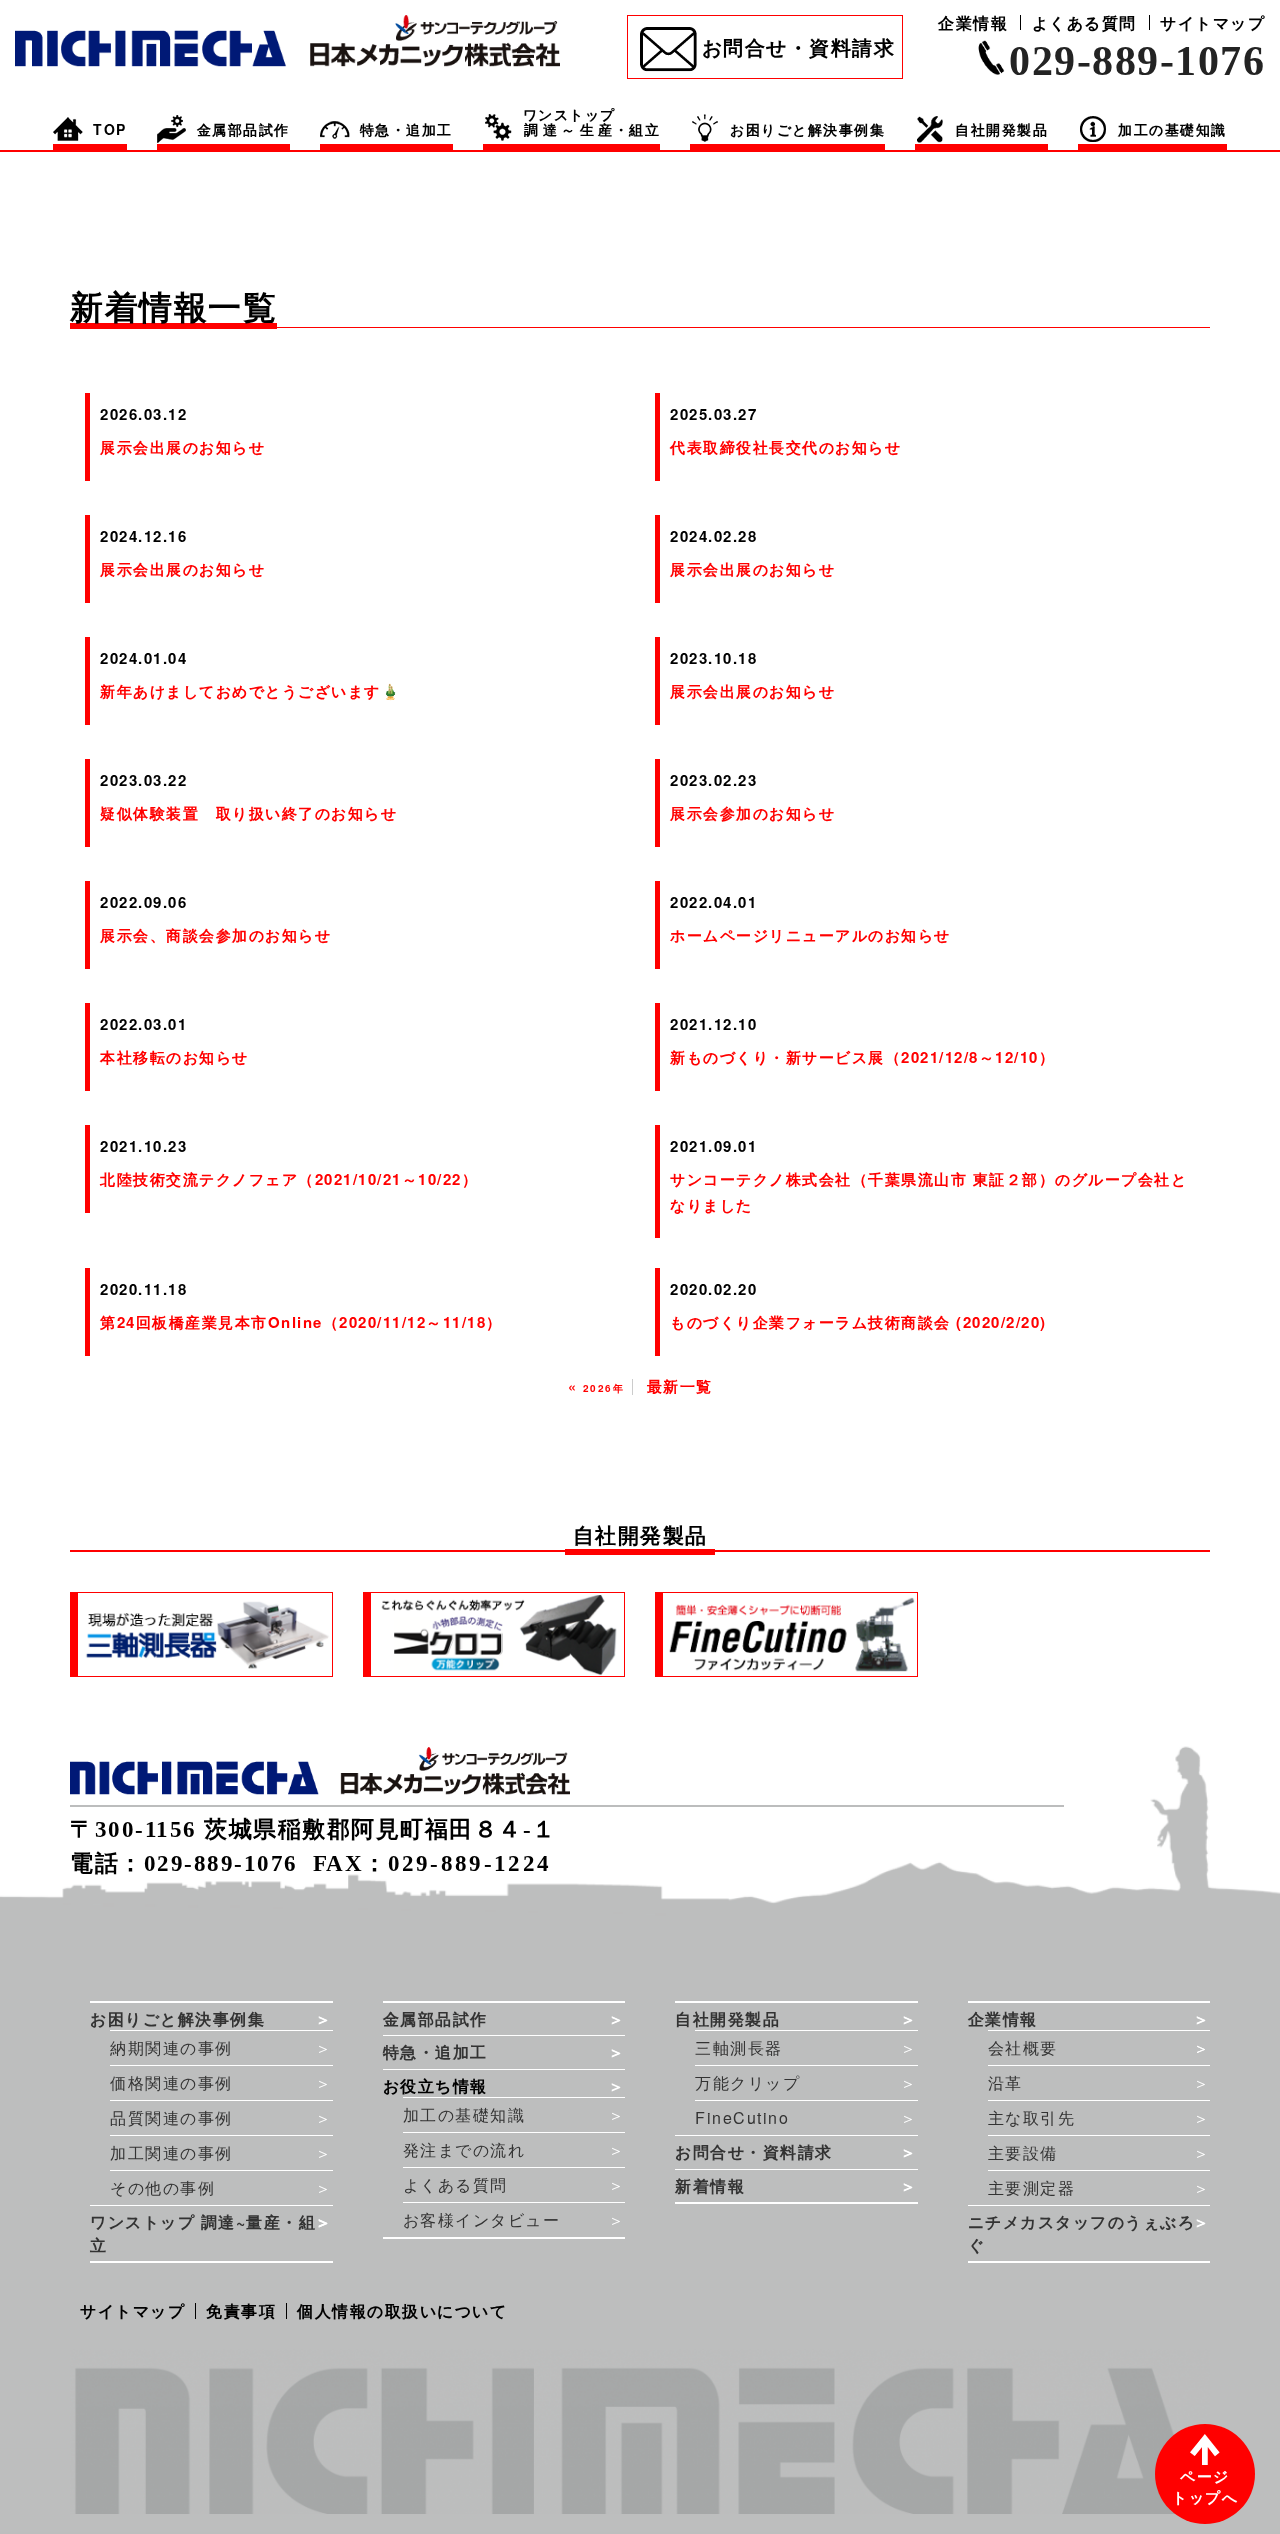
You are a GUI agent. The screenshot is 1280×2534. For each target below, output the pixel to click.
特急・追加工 (406, 129)
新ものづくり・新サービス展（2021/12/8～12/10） (862, 1057)
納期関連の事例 (171, 2047)
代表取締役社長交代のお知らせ (785, 447)
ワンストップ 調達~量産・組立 (203, 2233)
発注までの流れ (464, 2149)
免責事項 (241, 2310)
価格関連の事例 (171, 2082)
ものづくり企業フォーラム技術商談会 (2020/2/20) (858, 1322)
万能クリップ (747, 2082)
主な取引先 (1032, 2117)
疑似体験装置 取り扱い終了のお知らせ (248, 813)
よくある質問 (1084, 22)
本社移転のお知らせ (174, 1057)
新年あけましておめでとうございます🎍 (250, 691)
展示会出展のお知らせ (182, 447)
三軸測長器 (739, 2047)
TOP (110, 129)
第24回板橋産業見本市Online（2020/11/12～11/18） (301, 1322)
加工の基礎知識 (464, 2114)
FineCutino (742, 2117)
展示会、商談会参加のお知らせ (215, 935)
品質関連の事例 (171, 2117)
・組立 (592, 123)
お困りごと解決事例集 (807, 129)
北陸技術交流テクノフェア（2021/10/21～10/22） (289, 1179)
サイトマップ (1212, 22)
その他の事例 (162, 2187)
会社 (1023, 2047)
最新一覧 (680, 1386)
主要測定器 (1032, 2187)
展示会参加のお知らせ (752, 813)
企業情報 (973, 22)
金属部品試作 (243, 129)
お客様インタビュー (482, 2219)
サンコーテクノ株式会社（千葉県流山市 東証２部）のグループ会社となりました (928, 1192)
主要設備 (1023, 2152)
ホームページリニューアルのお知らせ (810, 935)
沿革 (1005, 2082)
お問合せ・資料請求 (799, 46)
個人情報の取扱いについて (402, 2310)
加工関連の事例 (171, 2152)
